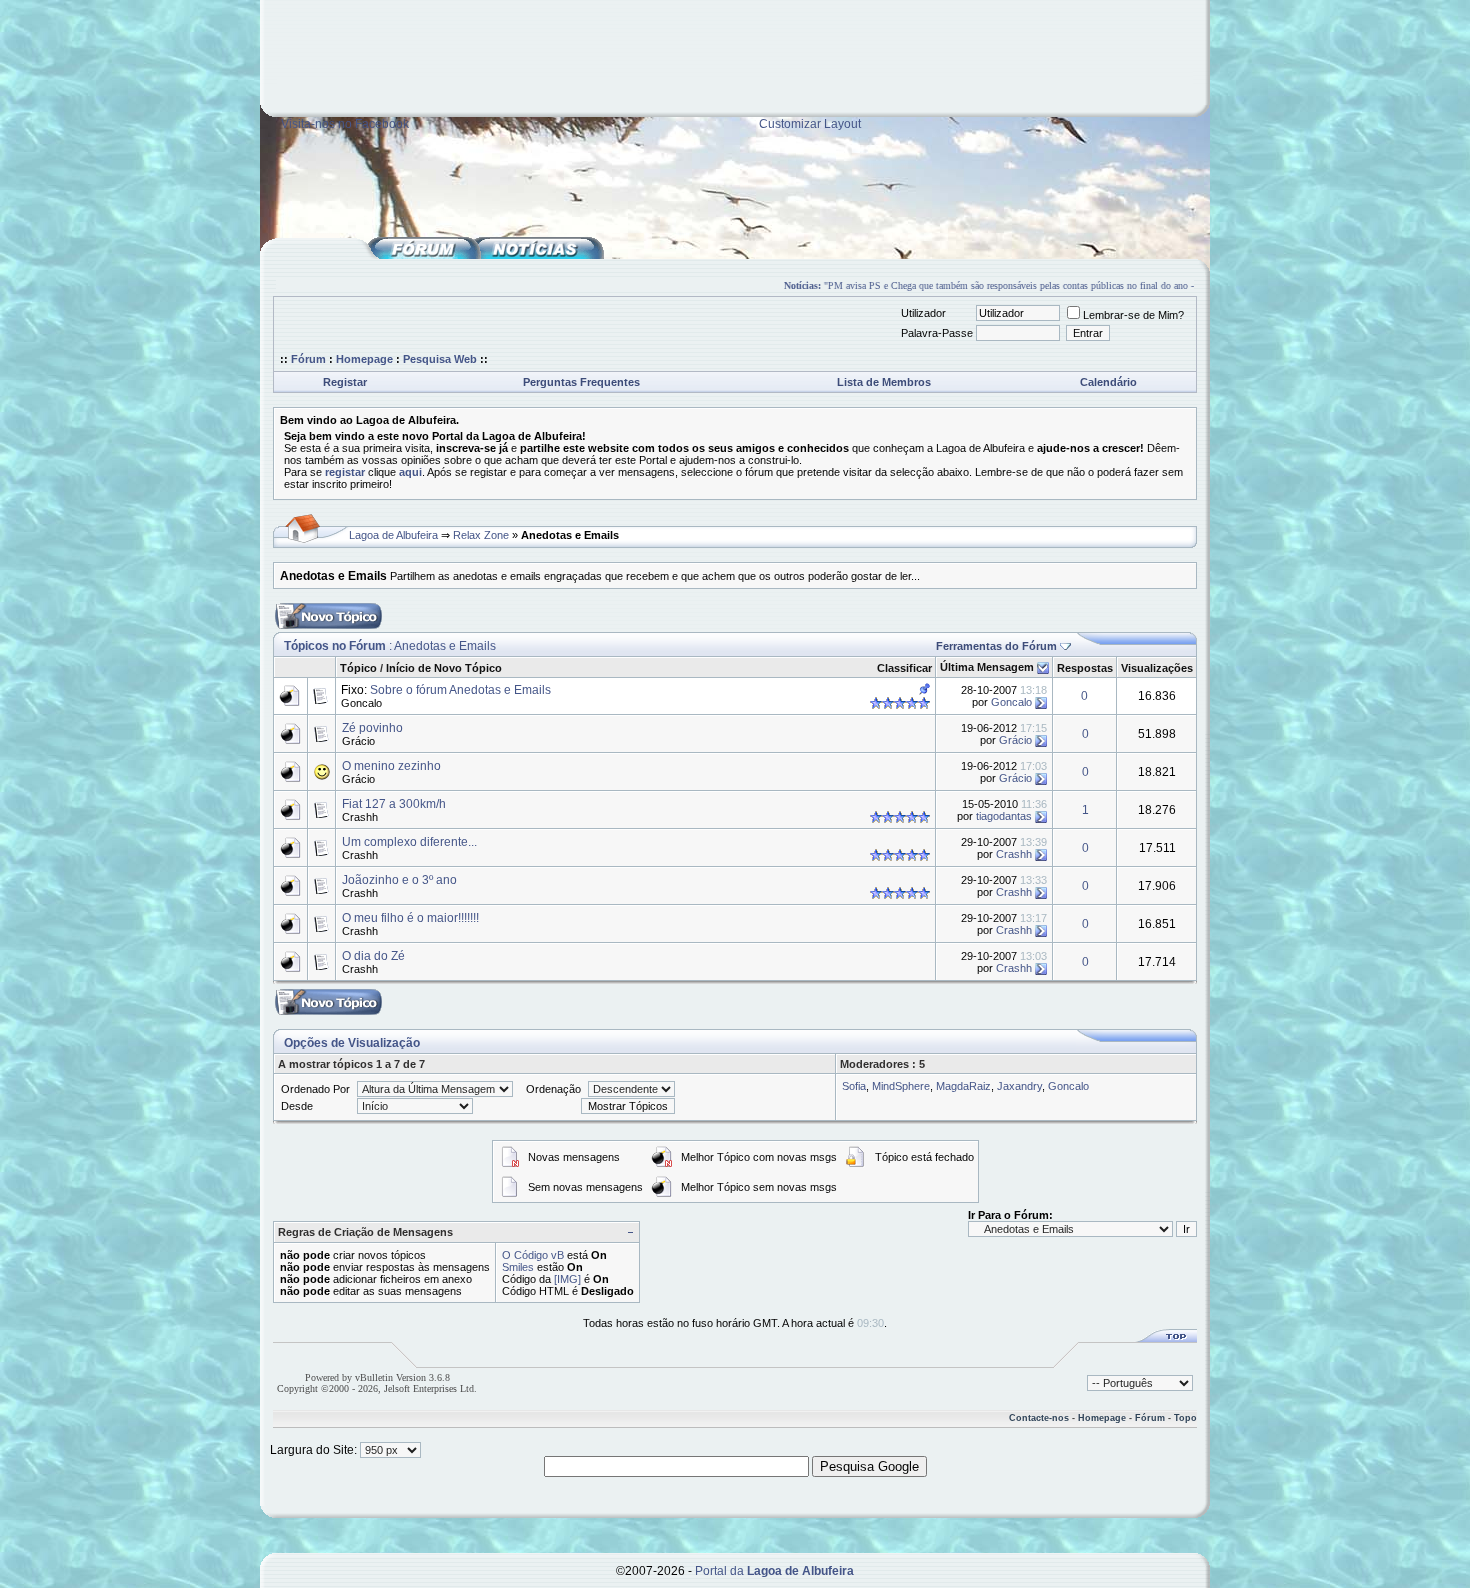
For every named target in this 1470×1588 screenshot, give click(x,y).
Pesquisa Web (440, 359)
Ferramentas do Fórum (996, 646)
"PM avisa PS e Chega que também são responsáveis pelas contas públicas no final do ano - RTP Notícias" (1024, 285)
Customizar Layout (810, 124)
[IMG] (567, 1279)
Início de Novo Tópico (444, 668)
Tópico (358, 668)
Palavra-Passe (937, 333)
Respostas (1085, 668)
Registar (345, 382)
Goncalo (361, 703)
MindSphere (901, 1086)
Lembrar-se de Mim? (1133, 315)
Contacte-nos (1039, 1418)
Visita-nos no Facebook (345, 124)
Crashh (360, 817)
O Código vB (533, 1255)
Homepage (364, 359)
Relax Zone (481, 535)
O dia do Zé (373, 956)
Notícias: (787, 285)
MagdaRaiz (963, 1086)
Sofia (854, 1086)
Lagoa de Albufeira (393, 535)
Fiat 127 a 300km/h (394, 804)
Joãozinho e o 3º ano (399, 880)
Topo (1185, 1418)
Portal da (774, 1571)
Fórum (308, 359)
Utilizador (923, 313)
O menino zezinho (391, 766)
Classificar (904, 668)
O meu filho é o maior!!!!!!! (410, 918)
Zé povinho (372, 728)
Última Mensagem (987, 667)
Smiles (518, 1267)
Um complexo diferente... (409, 842)
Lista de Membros (884, 382)
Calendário (1108, 382)
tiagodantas (1004, 816)
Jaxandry (1019, 1086)
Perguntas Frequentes (581, 382)
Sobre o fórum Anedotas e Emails (460, 690)
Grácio (358, 741)
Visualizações (1157, 668)
